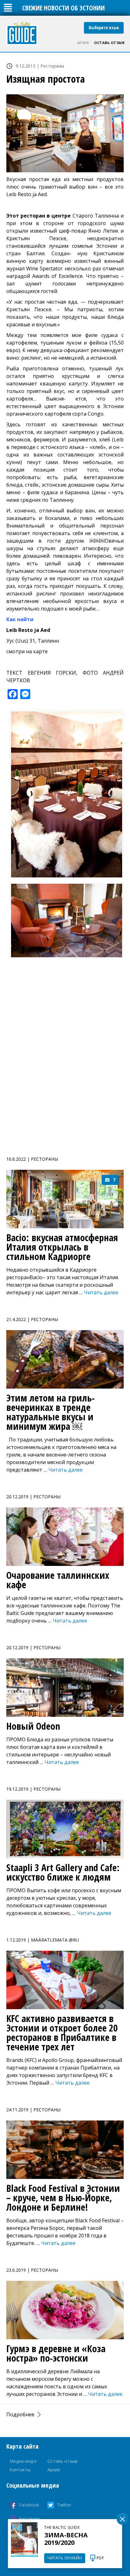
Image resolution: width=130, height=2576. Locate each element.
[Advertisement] (65, 1059)
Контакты (20, 2470)
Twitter (64, 2505)
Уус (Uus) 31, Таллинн (33, 641)
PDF (100, 2558)
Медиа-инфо (23, 2461)
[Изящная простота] (65, 133)
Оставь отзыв (109, 43)
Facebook (29, 2505)
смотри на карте (27, 651)
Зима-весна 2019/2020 (66, 2539)
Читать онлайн (65, 2558)
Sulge (122, 2519)
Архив (83, 43)
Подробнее (20, 2414)
